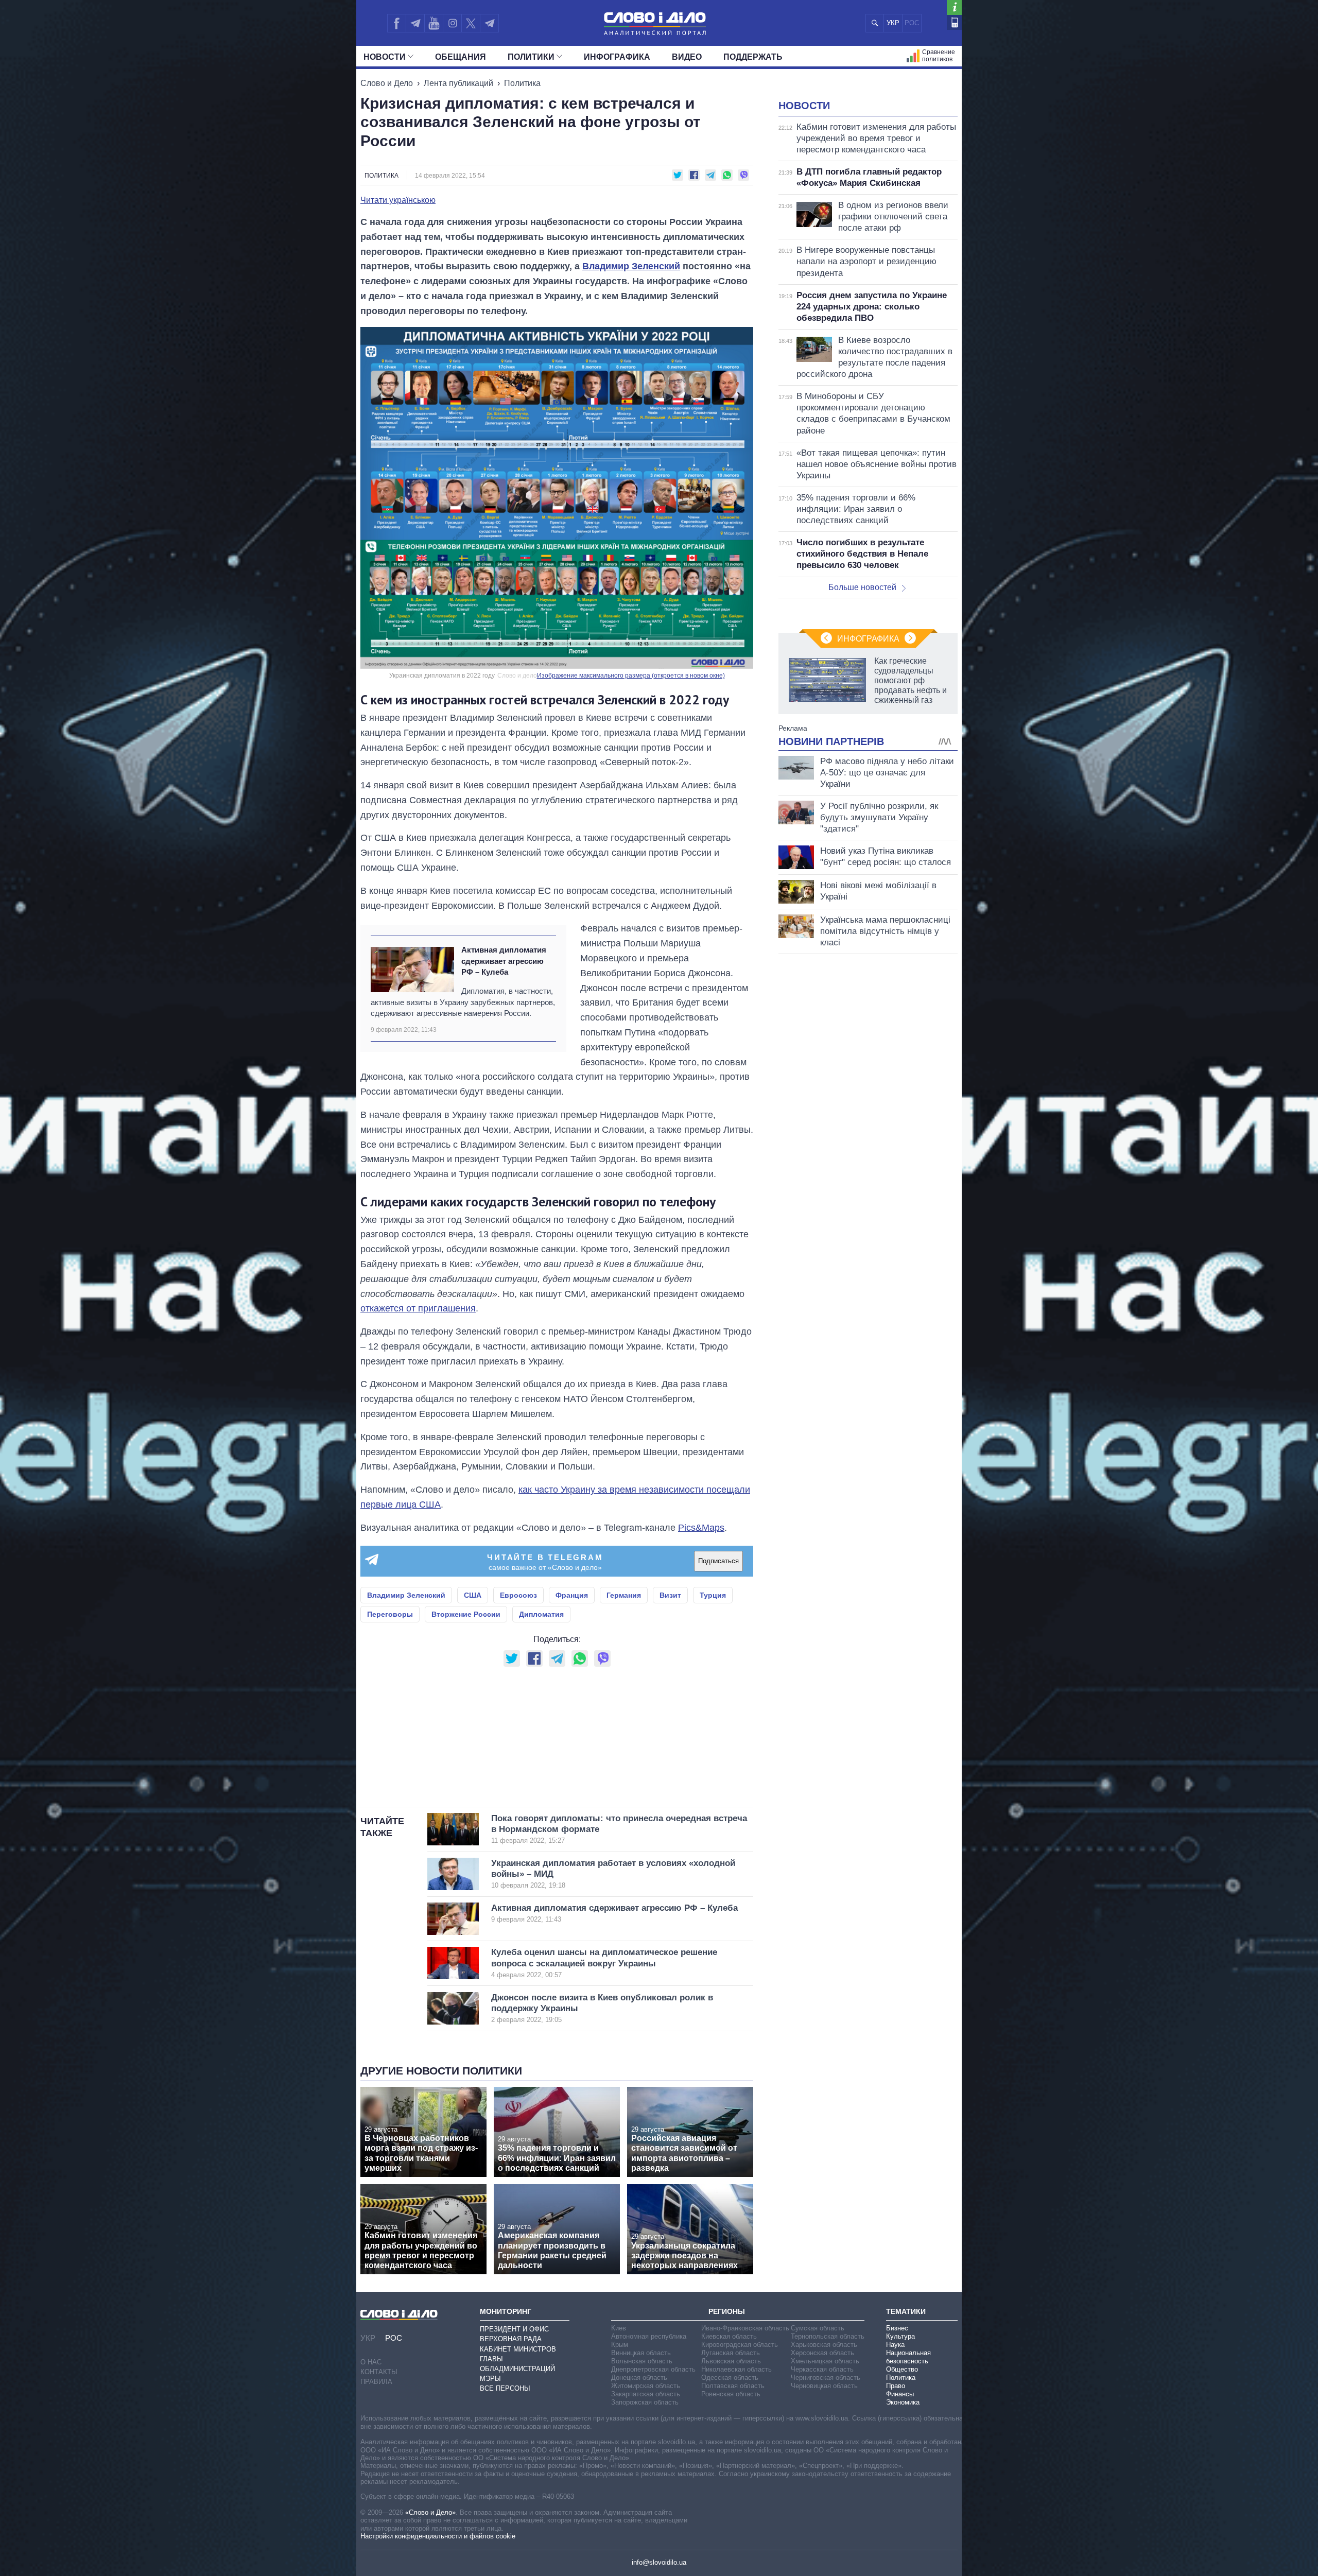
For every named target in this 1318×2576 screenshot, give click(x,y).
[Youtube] (433, 23)
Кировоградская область (740, 2345)
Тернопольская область (828, 2336)
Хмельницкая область (825, 2361)
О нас (371, 2362)
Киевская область (729, 2336)
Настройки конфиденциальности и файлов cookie (438, 2536)
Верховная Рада (511, 2339)
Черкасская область (822, 2369)
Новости (385, 57)
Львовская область (731, 2361)
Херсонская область (822, 2353)
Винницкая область (641, 2353)
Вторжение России (466, 1614)
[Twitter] (471, 23)
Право (896, 2386)
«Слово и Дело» (430, 2512)
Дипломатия (541, 1614)
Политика (522, 83)
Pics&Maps (701, 1528)
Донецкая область (639, 2378)
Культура (900, 2336)
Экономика (903, 2402)
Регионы (727, 2311)
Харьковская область (824, 2345)
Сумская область (818, 2328)
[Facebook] (396, 23)
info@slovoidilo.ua (659, 2562)
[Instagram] (452, 23)
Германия (624, 1595)
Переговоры (390, 1614)
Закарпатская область (646, 2394)
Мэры (490, 2379)
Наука (895, 2345)
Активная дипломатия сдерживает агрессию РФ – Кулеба (504, 961)
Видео (687, 57)
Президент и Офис (514, 2329)
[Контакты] (954, 22)
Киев (619, 2328)
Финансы (900, 2394)
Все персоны (505, 2388)
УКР (893, 23)
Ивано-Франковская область (745, 2328)
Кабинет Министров (518, 2349)
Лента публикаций (458, 83)
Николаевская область (736, 2369)
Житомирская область (646, 2386)
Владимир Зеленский (631, 266)
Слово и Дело (387, 83)
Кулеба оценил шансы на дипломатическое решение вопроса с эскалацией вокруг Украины (604, 1963)
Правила (376, 2382)
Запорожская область (645, 2402)
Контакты (379, 2372)
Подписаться (718, 1561)
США (473, 1595)
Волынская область (642, 2361)
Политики (531, 57)
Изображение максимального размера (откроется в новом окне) (631, 676)
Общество (902, 2369)
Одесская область (730, 2378)
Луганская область (731, 2353)
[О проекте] (954, 7)
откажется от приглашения (418, 1308)
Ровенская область (731, 2394)
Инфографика (617, 57)
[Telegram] (415, 23)
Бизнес (897, 2328)
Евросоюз (518, 1595)
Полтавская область (733, 2386)
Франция (572, 1595)
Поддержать (753, 57)
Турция (713, 1595)
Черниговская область (826, 2378)
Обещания (461, 57)
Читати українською (398, 200)
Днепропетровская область (653, 2369)
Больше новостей (862, 587)
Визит (670, 1595)
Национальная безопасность (908, 2357)
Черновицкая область (824, 2386)
